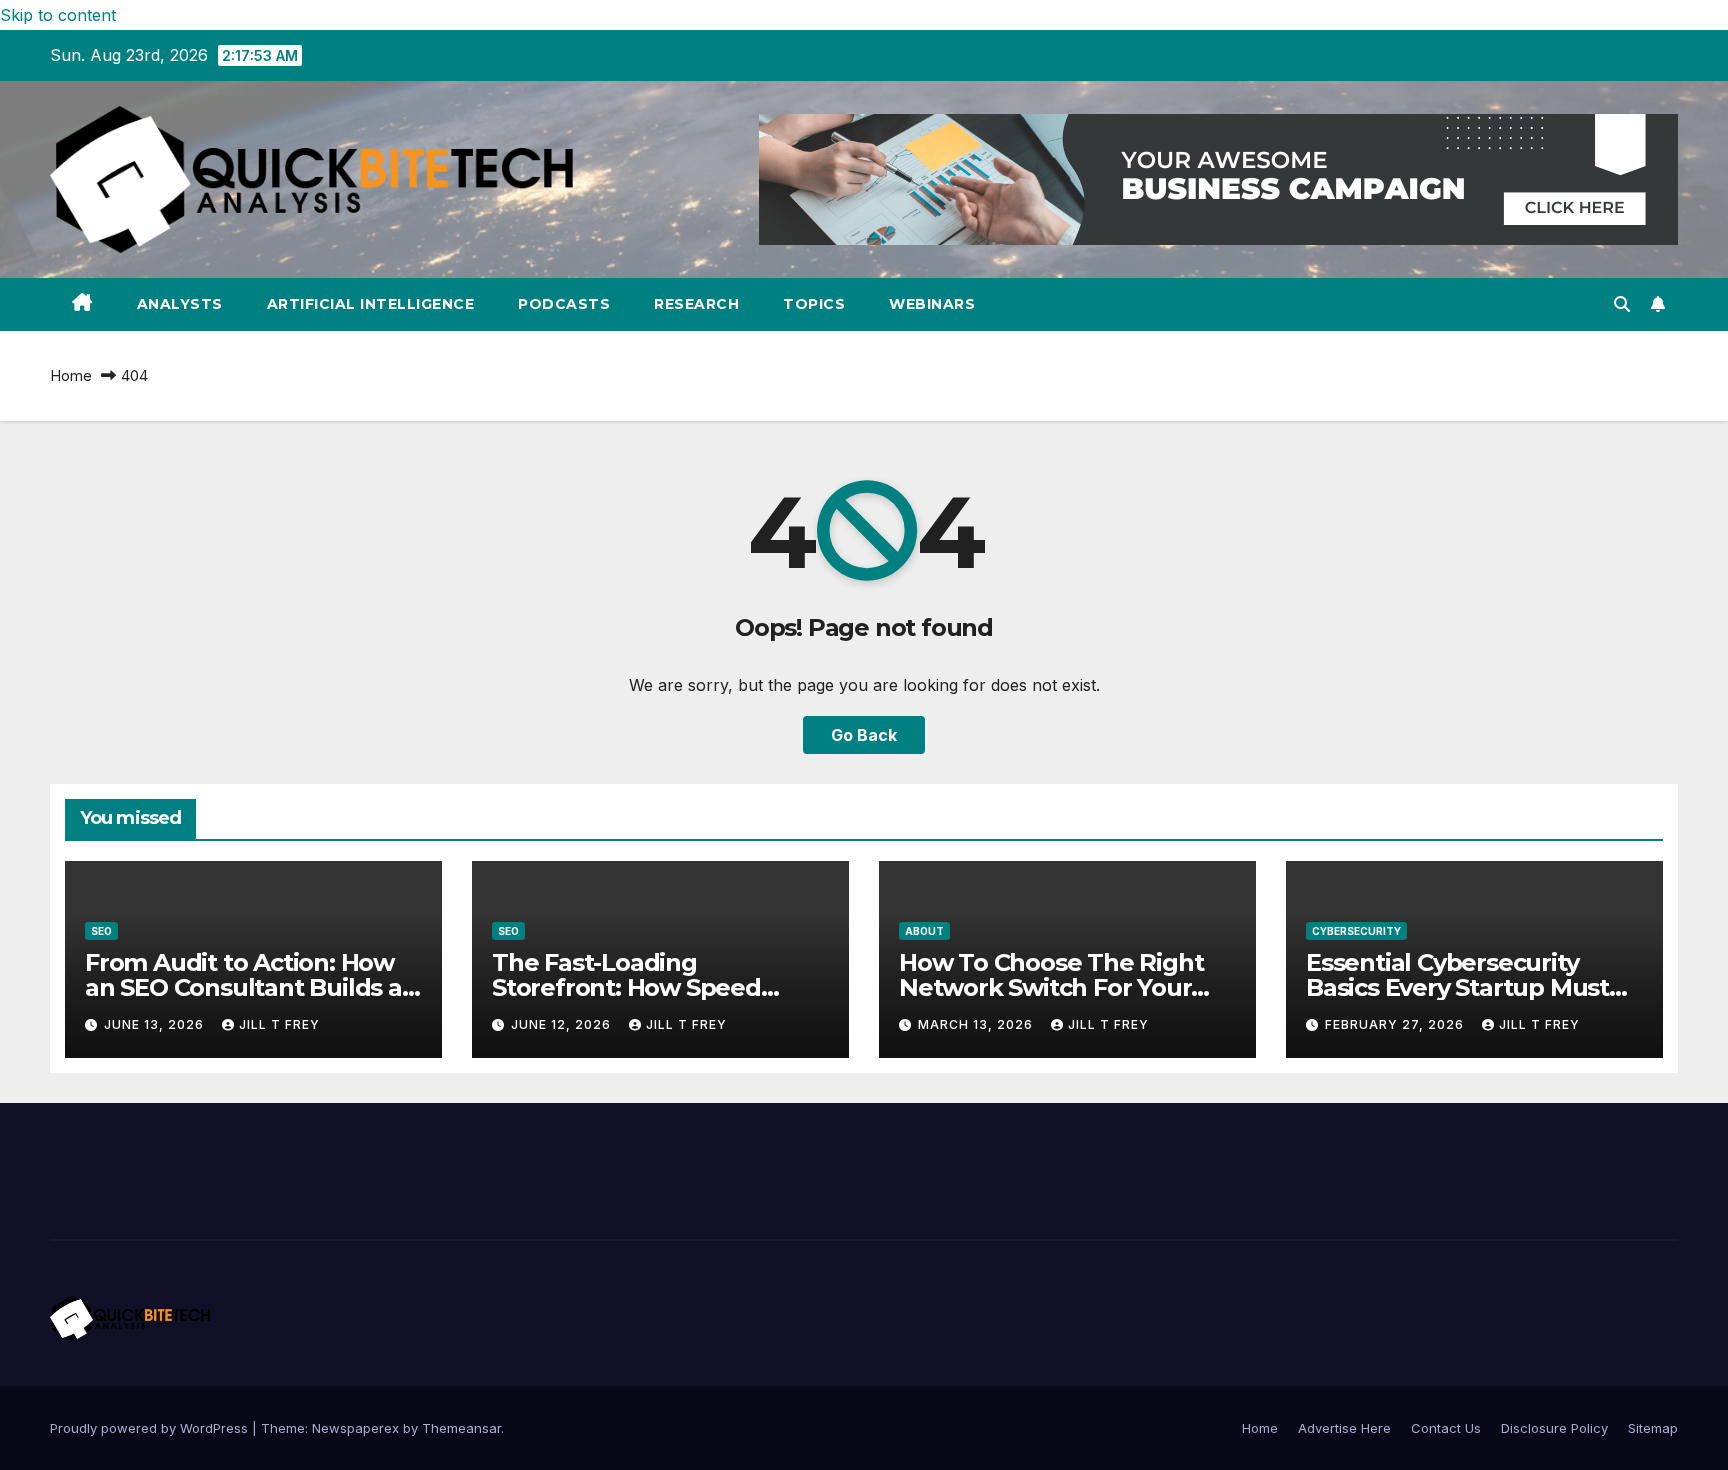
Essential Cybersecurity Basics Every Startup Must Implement (1457, 987)
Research (696, 304)
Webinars (932, 304)
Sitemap (1653, 1428)
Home (71, 375)
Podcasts (564, 304)
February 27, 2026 (1396, 1024)
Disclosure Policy (1554, 1428)
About (924, 931)
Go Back (864, 735)
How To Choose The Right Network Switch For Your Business (1051, 987)
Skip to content (58, 15)
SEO (101, 931)
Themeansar (461, 1428)
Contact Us (1446, 1428)
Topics (814, 304)
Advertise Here (1344, 1428)
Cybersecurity (1356, 931)
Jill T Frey (279, 1024)
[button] (1622, 304)
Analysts (180, 304)
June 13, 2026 (156, 1024)
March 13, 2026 (977, 1024)
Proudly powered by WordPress (151, 1428)
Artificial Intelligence (371, 304)
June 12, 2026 (563, 1024)
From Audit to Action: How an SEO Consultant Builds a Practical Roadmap (243, 987)
